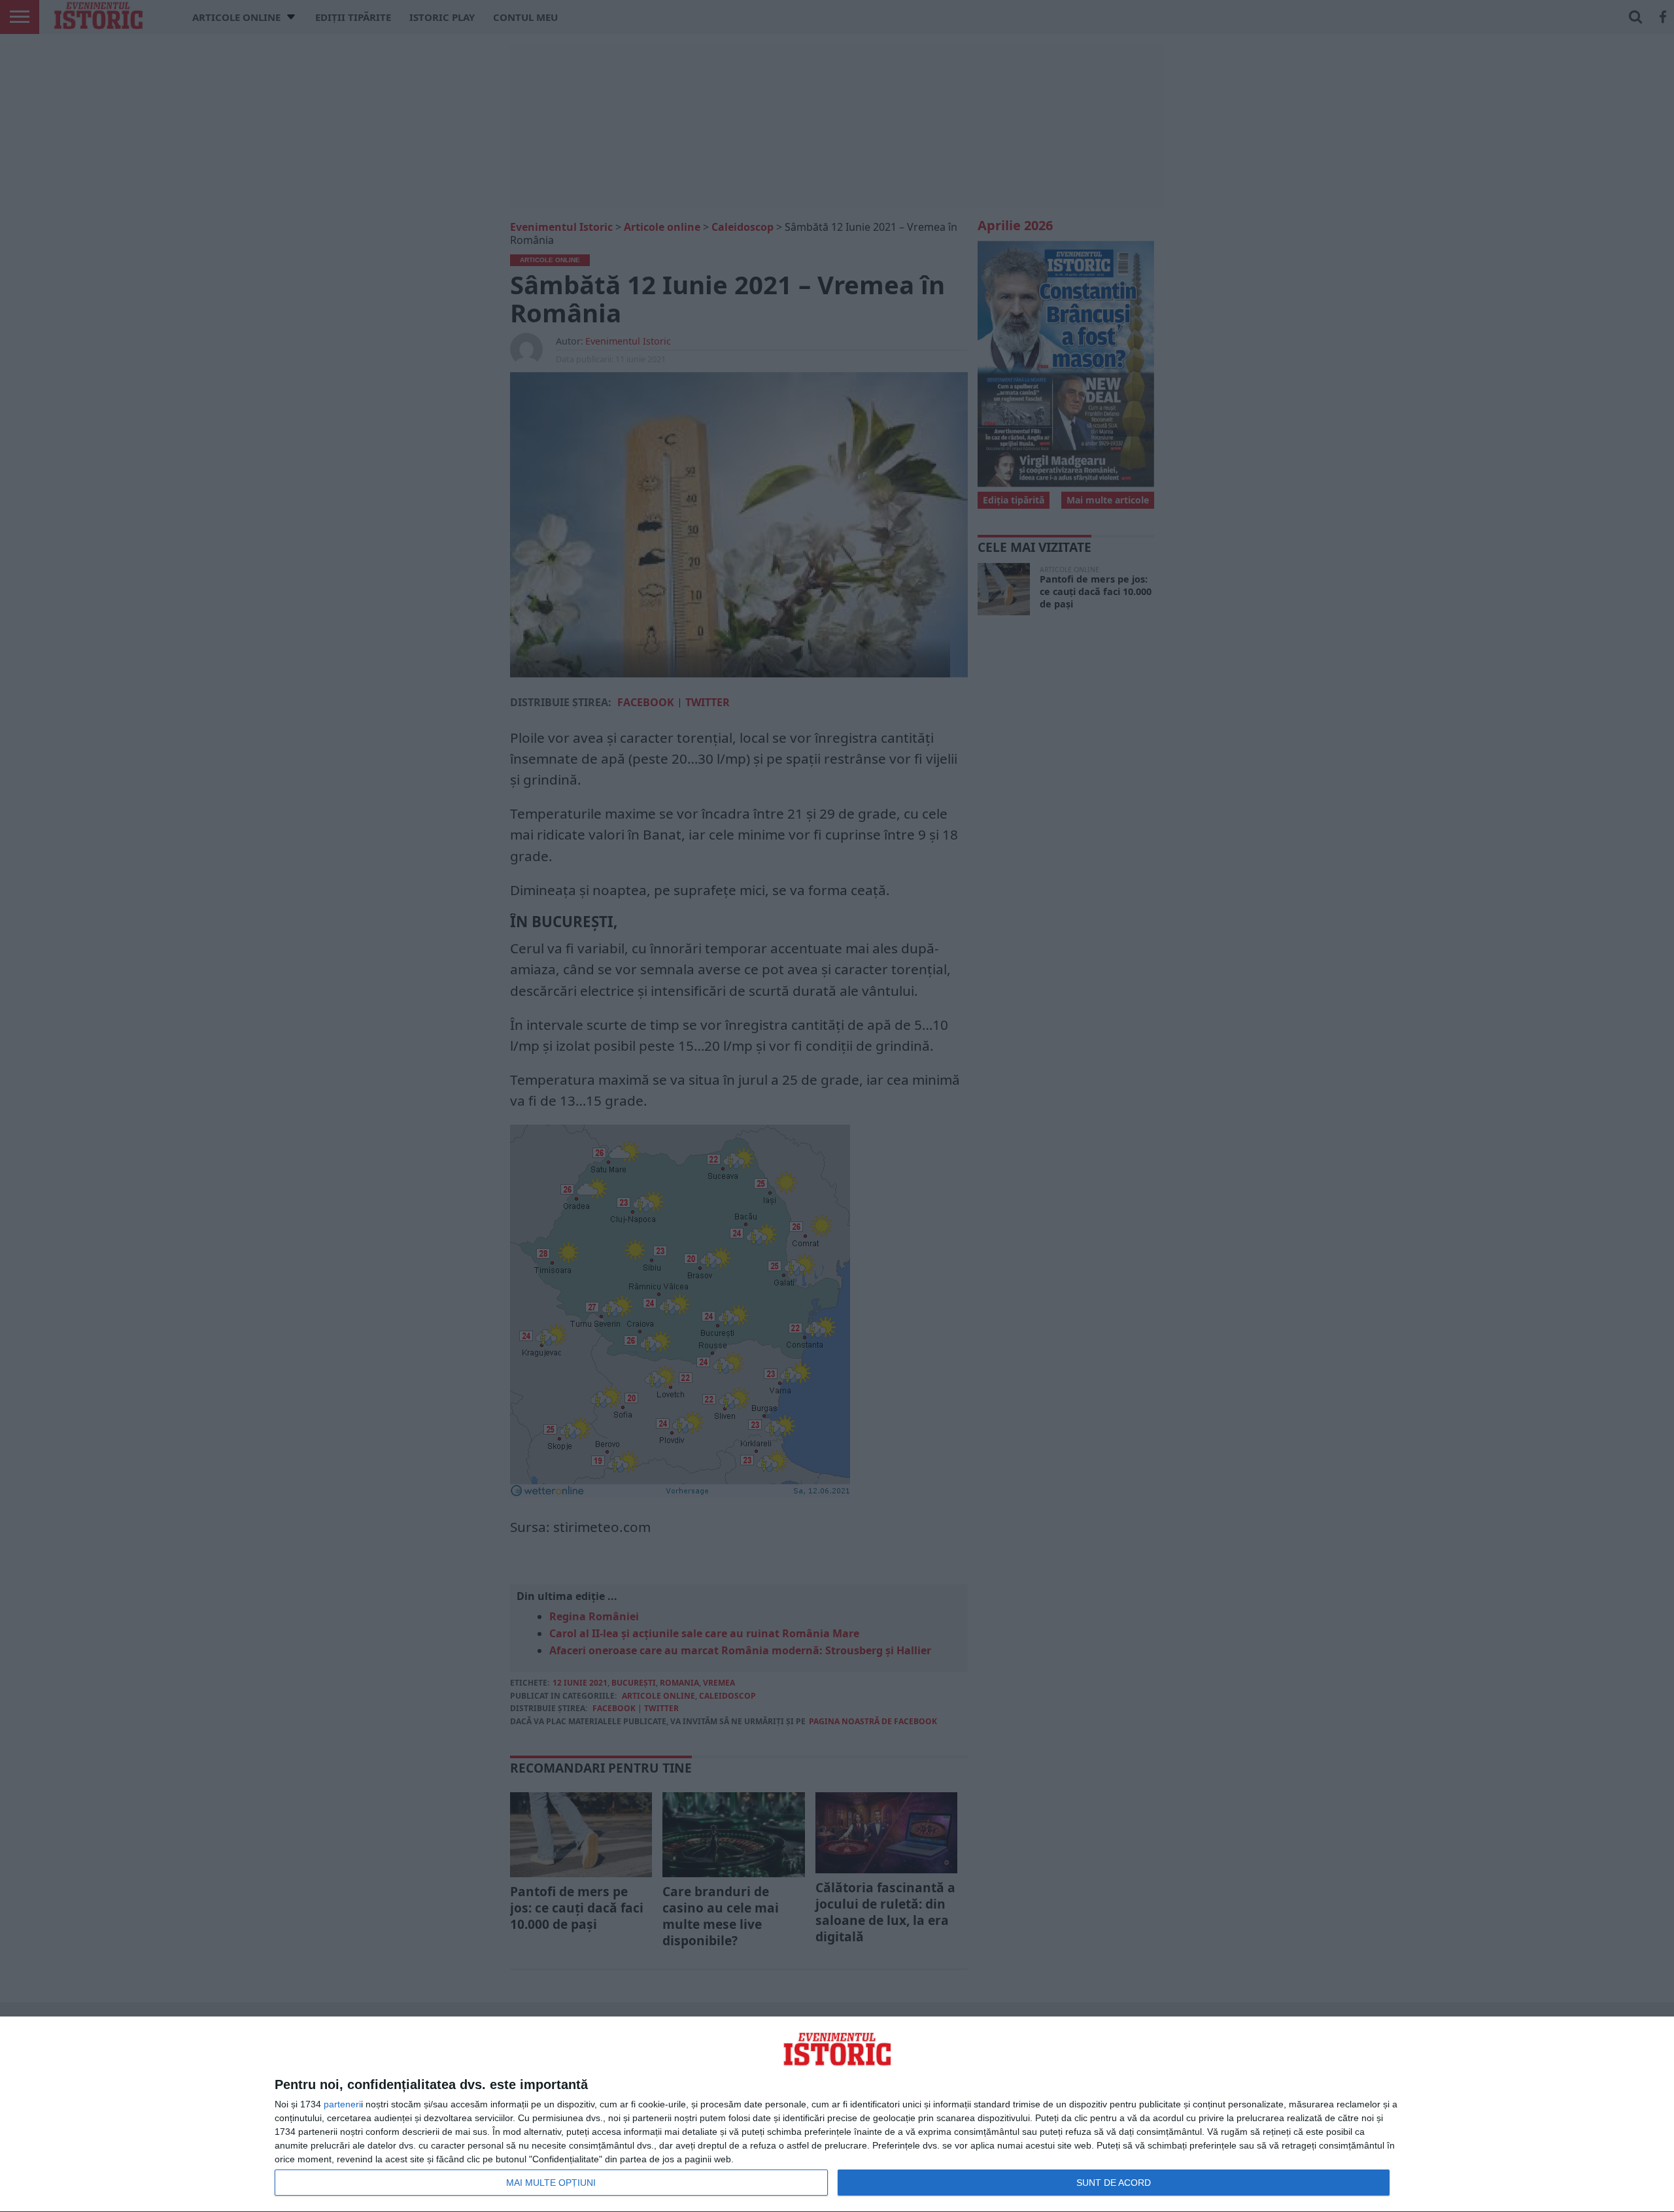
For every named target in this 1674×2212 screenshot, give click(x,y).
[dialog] (837, 2115)
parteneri (342, 2104)
